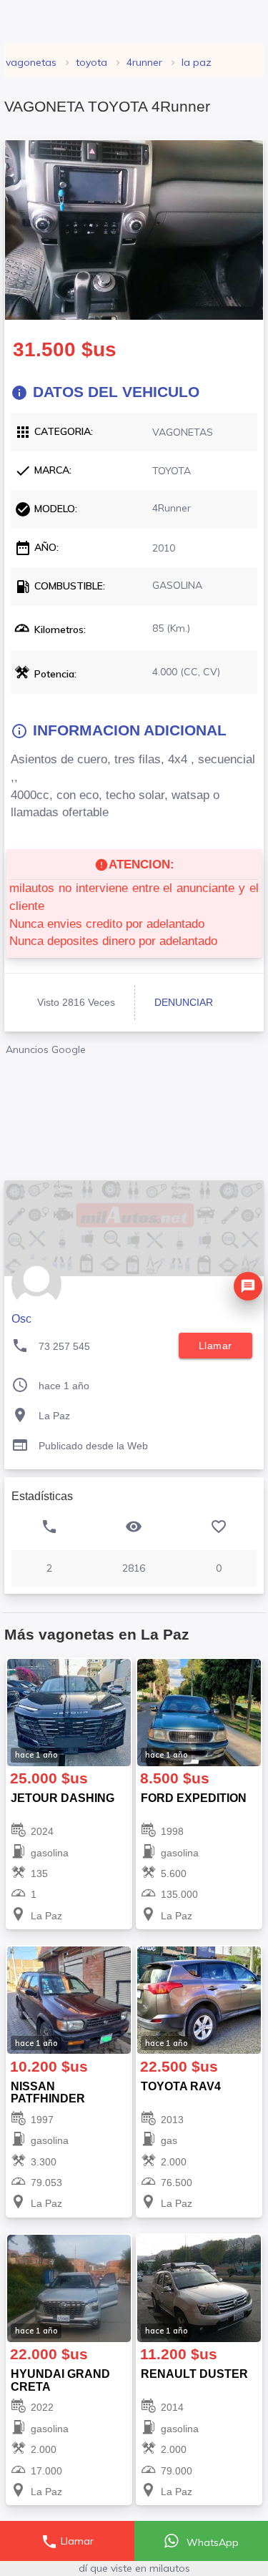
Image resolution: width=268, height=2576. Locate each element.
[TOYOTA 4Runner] (134, 230)
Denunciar (184, 1002)
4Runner (144, 62)
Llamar (67, 2542)
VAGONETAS (31, 62)
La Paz (197, 62)
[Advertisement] (134, 1113)
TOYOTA (91, 62)
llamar (215, 1346)
